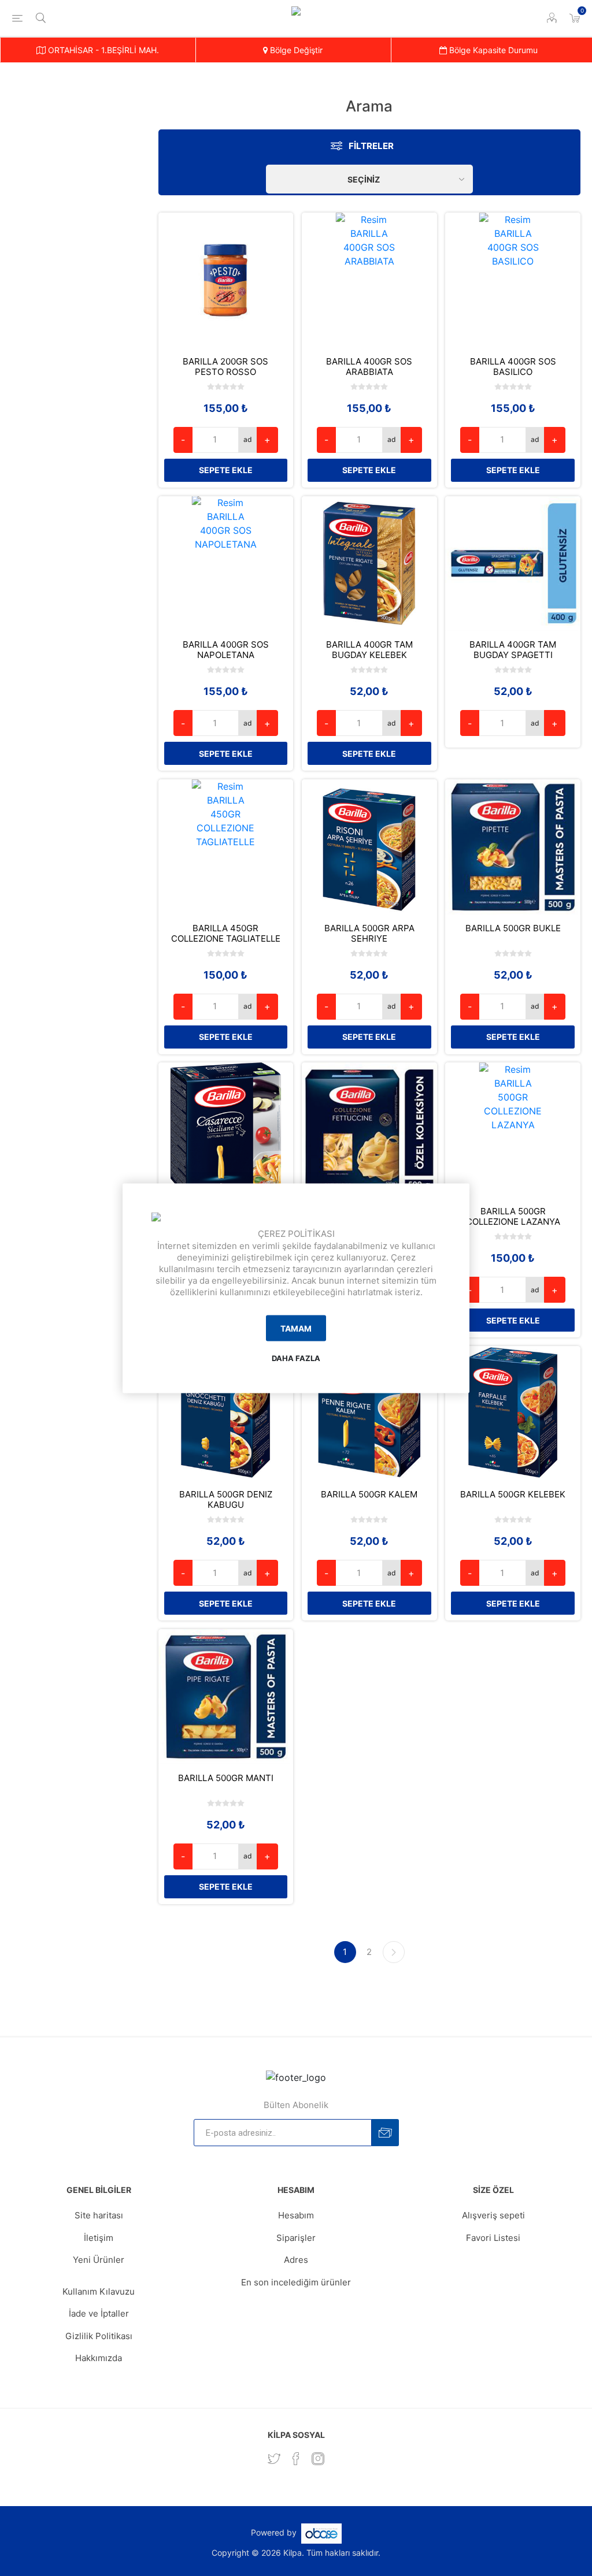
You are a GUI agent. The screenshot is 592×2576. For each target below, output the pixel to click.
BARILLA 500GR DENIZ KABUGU (226, 1500)
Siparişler (296, 2238)
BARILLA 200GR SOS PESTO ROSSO (225, 367)
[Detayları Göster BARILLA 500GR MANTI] (226, 1697)
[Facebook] (296, 2459)
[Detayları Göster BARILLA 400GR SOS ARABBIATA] (369, 280)
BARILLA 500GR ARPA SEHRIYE (369, 934)
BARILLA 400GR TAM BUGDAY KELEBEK (369, 650)
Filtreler (371, 146)
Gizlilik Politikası (99, 2336)
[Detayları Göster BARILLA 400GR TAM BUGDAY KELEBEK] (369, 564)
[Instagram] (318, 2459)
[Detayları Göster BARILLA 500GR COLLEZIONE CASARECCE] (226, 1130)
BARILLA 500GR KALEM (369, 1495)
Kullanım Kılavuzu (99, 2291)
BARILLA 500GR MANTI (226, 1778)
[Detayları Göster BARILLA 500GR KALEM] (369, 1414)
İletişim (99, 2238)
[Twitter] (274, 2459)
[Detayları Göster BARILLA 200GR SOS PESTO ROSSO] (226, 280)
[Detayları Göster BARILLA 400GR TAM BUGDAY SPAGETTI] (513, 564)
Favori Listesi (493, 2238)
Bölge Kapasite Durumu (492, 50)
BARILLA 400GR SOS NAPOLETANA (226, 650)
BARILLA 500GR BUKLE (513, 928)
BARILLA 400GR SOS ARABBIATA (369, 367)
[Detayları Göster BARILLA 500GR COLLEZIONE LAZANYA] (513, 1130)
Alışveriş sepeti (493, 2215)
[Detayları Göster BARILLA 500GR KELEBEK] (513, 1414)
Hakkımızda (99, 2358)
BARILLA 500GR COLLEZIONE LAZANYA (513, 1217)
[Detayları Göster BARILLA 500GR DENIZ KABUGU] (226, 1414)
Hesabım (296, 2215)
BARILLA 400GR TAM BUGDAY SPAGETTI (513, 650)
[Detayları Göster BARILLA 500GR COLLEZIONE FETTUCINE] (369, 1130)
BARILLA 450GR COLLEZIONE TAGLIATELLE (226, 934)
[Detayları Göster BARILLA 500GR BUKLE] (513, 847)
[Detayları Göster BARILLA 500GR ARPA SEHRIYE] (369, 847)
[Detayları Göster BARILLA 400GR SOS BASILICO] (513, 280)
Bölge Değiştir (295, 50)
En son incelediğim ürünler (296, 2282)
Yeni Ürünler (99, 2260)
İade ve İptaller (99, 2313)
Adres (296, 2260)
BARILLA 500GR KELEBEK (513, 1495)
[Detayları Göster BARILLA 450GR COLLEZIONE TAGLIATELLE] (226, 847)
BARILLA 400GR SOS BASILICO (513, 367)
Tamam (296, 1328)
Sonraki (394, 1952)
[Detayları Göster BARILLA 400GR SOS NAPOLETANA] (226, 564)
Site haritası (99, 2215)
